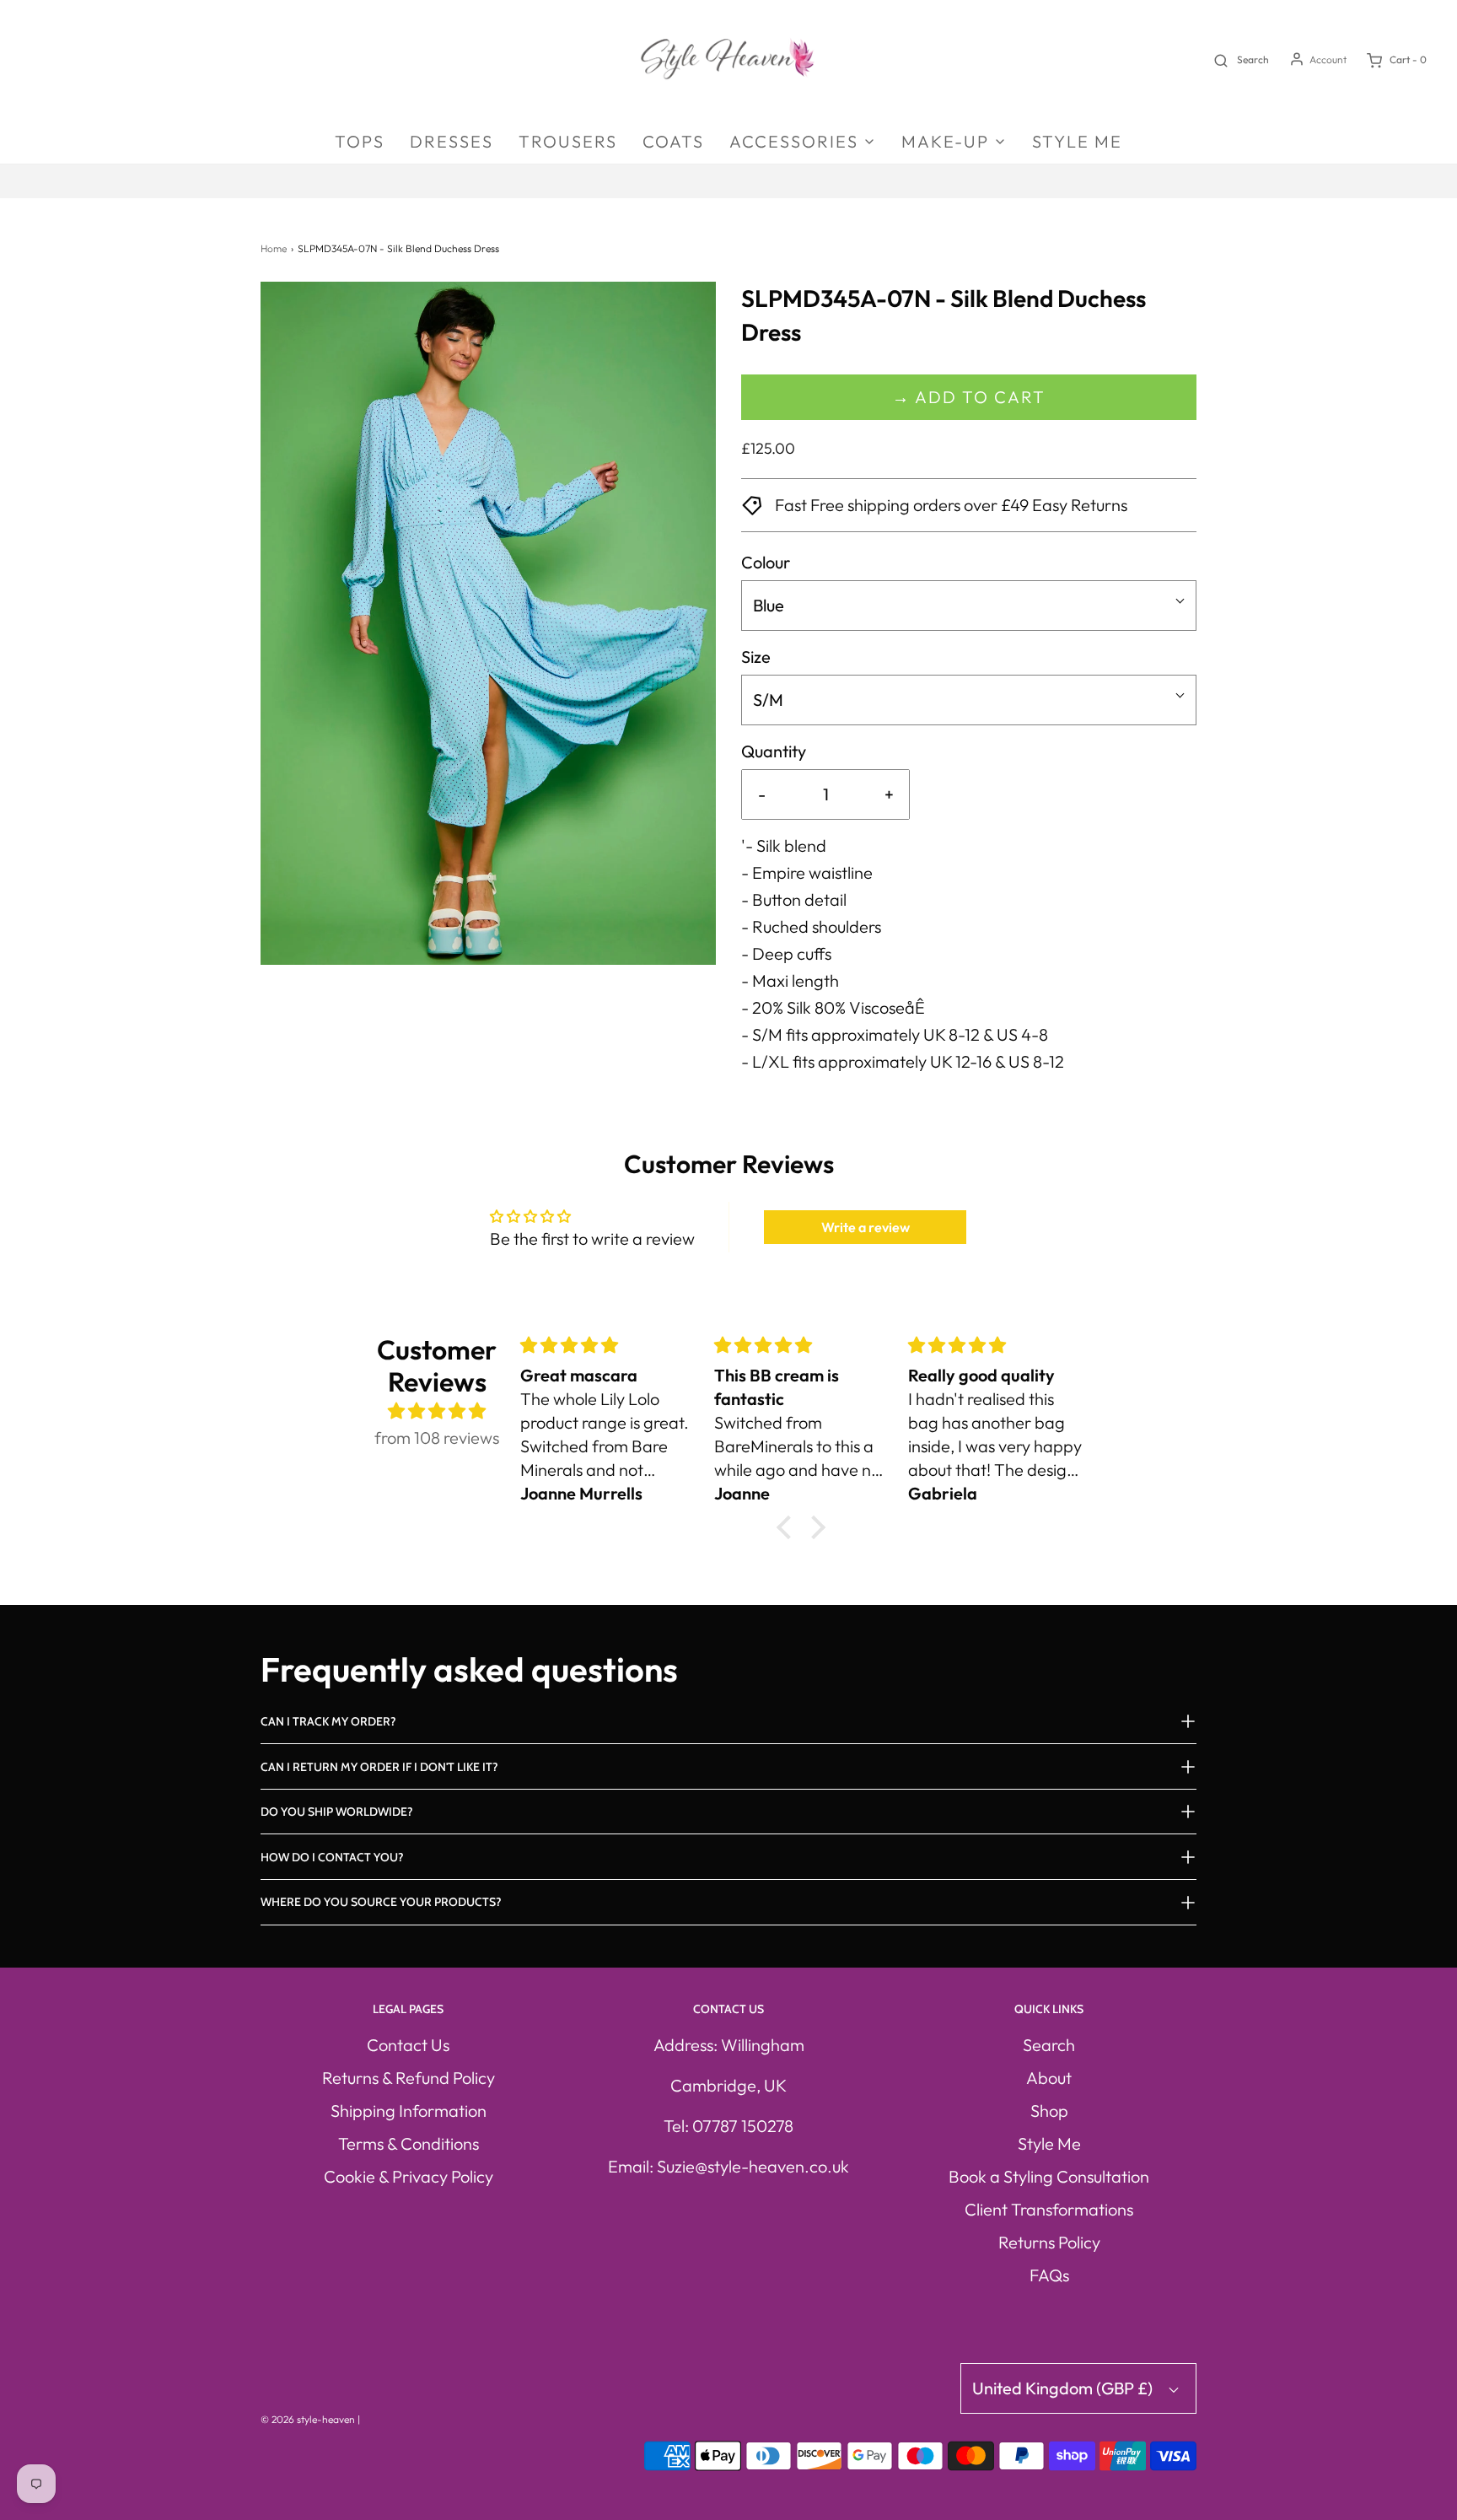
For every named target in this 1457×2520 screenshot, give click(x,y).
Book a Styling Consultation (1049, 2176)
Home (274, 248)
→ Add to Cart (969, 397)
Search (1049, 2045)
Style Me (1077, 141)
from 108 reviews (437, 1438)
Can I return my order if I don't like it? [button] (379, 1767)
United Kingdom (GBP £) (1064, 2388)
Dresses (452, 141)
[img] (437, 1411)
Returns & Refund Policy (409, 2078)
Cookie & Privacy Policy (409, 2176)
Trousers (568, 141)
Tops (360, 141)
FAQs (1049, 2275)
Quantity (774, 751)
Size (756, 657)
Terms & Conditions (409, 2143)
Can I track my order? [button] (328, 1721)
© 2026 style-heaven (308, 2419)
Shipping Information (409, 2111)
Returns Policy (1049, 2242)
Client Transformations (1049, 2209)
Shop (1049, 2111)
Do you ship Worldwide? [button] (337, 1812)
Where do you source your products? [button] (381, 1902)
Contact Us (408, 2045)
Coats (673, 141)
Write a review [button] (866, 1227)
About (1049, 2078)
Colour (766, 562)
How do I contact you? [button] (332, 1857)
